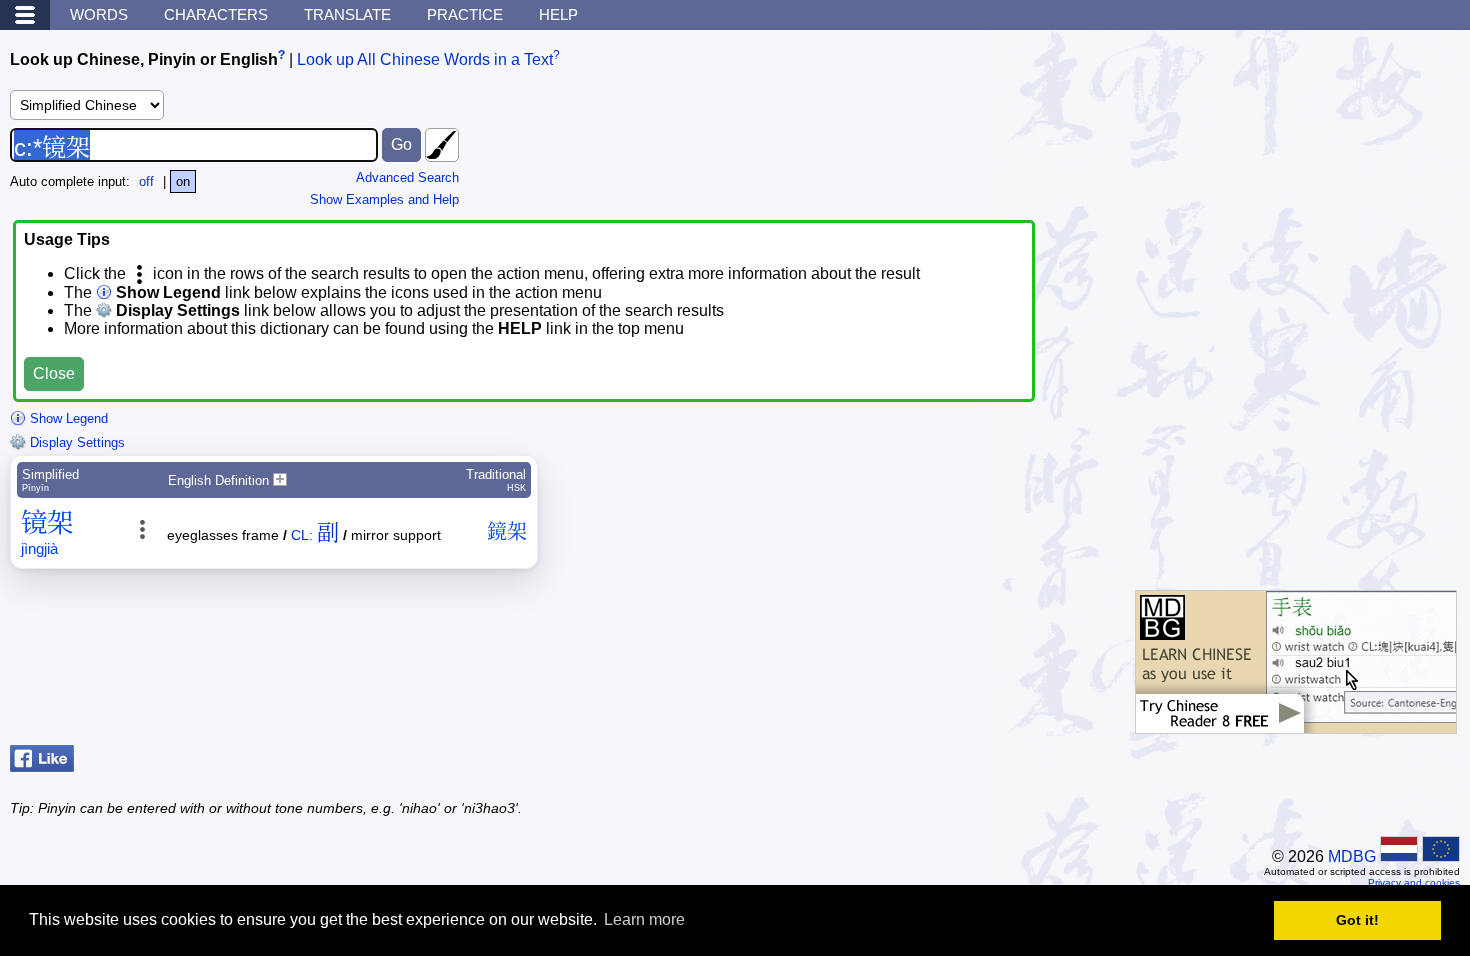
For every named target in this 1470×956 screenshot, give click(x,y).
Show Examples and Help (384, 199)
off (146, 181)
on (183, 181)
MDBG (1352, 856)
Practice (465, 14)
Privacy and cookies (1414, 882)
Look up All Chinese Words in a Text (425, 59)
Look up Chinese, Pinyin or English (144, 59)
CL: (302, 535)
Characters (216, 14)
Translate (347, 14)
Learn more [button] (644, 919)
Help (558, 14)
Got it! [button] (1357, 920)
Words (99, 14)
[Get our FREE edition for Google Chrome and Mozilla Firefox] (1296, 723)
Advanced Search (407, 177)
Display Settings (75, 442)
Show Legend (67, 418)
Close (54, 373)
